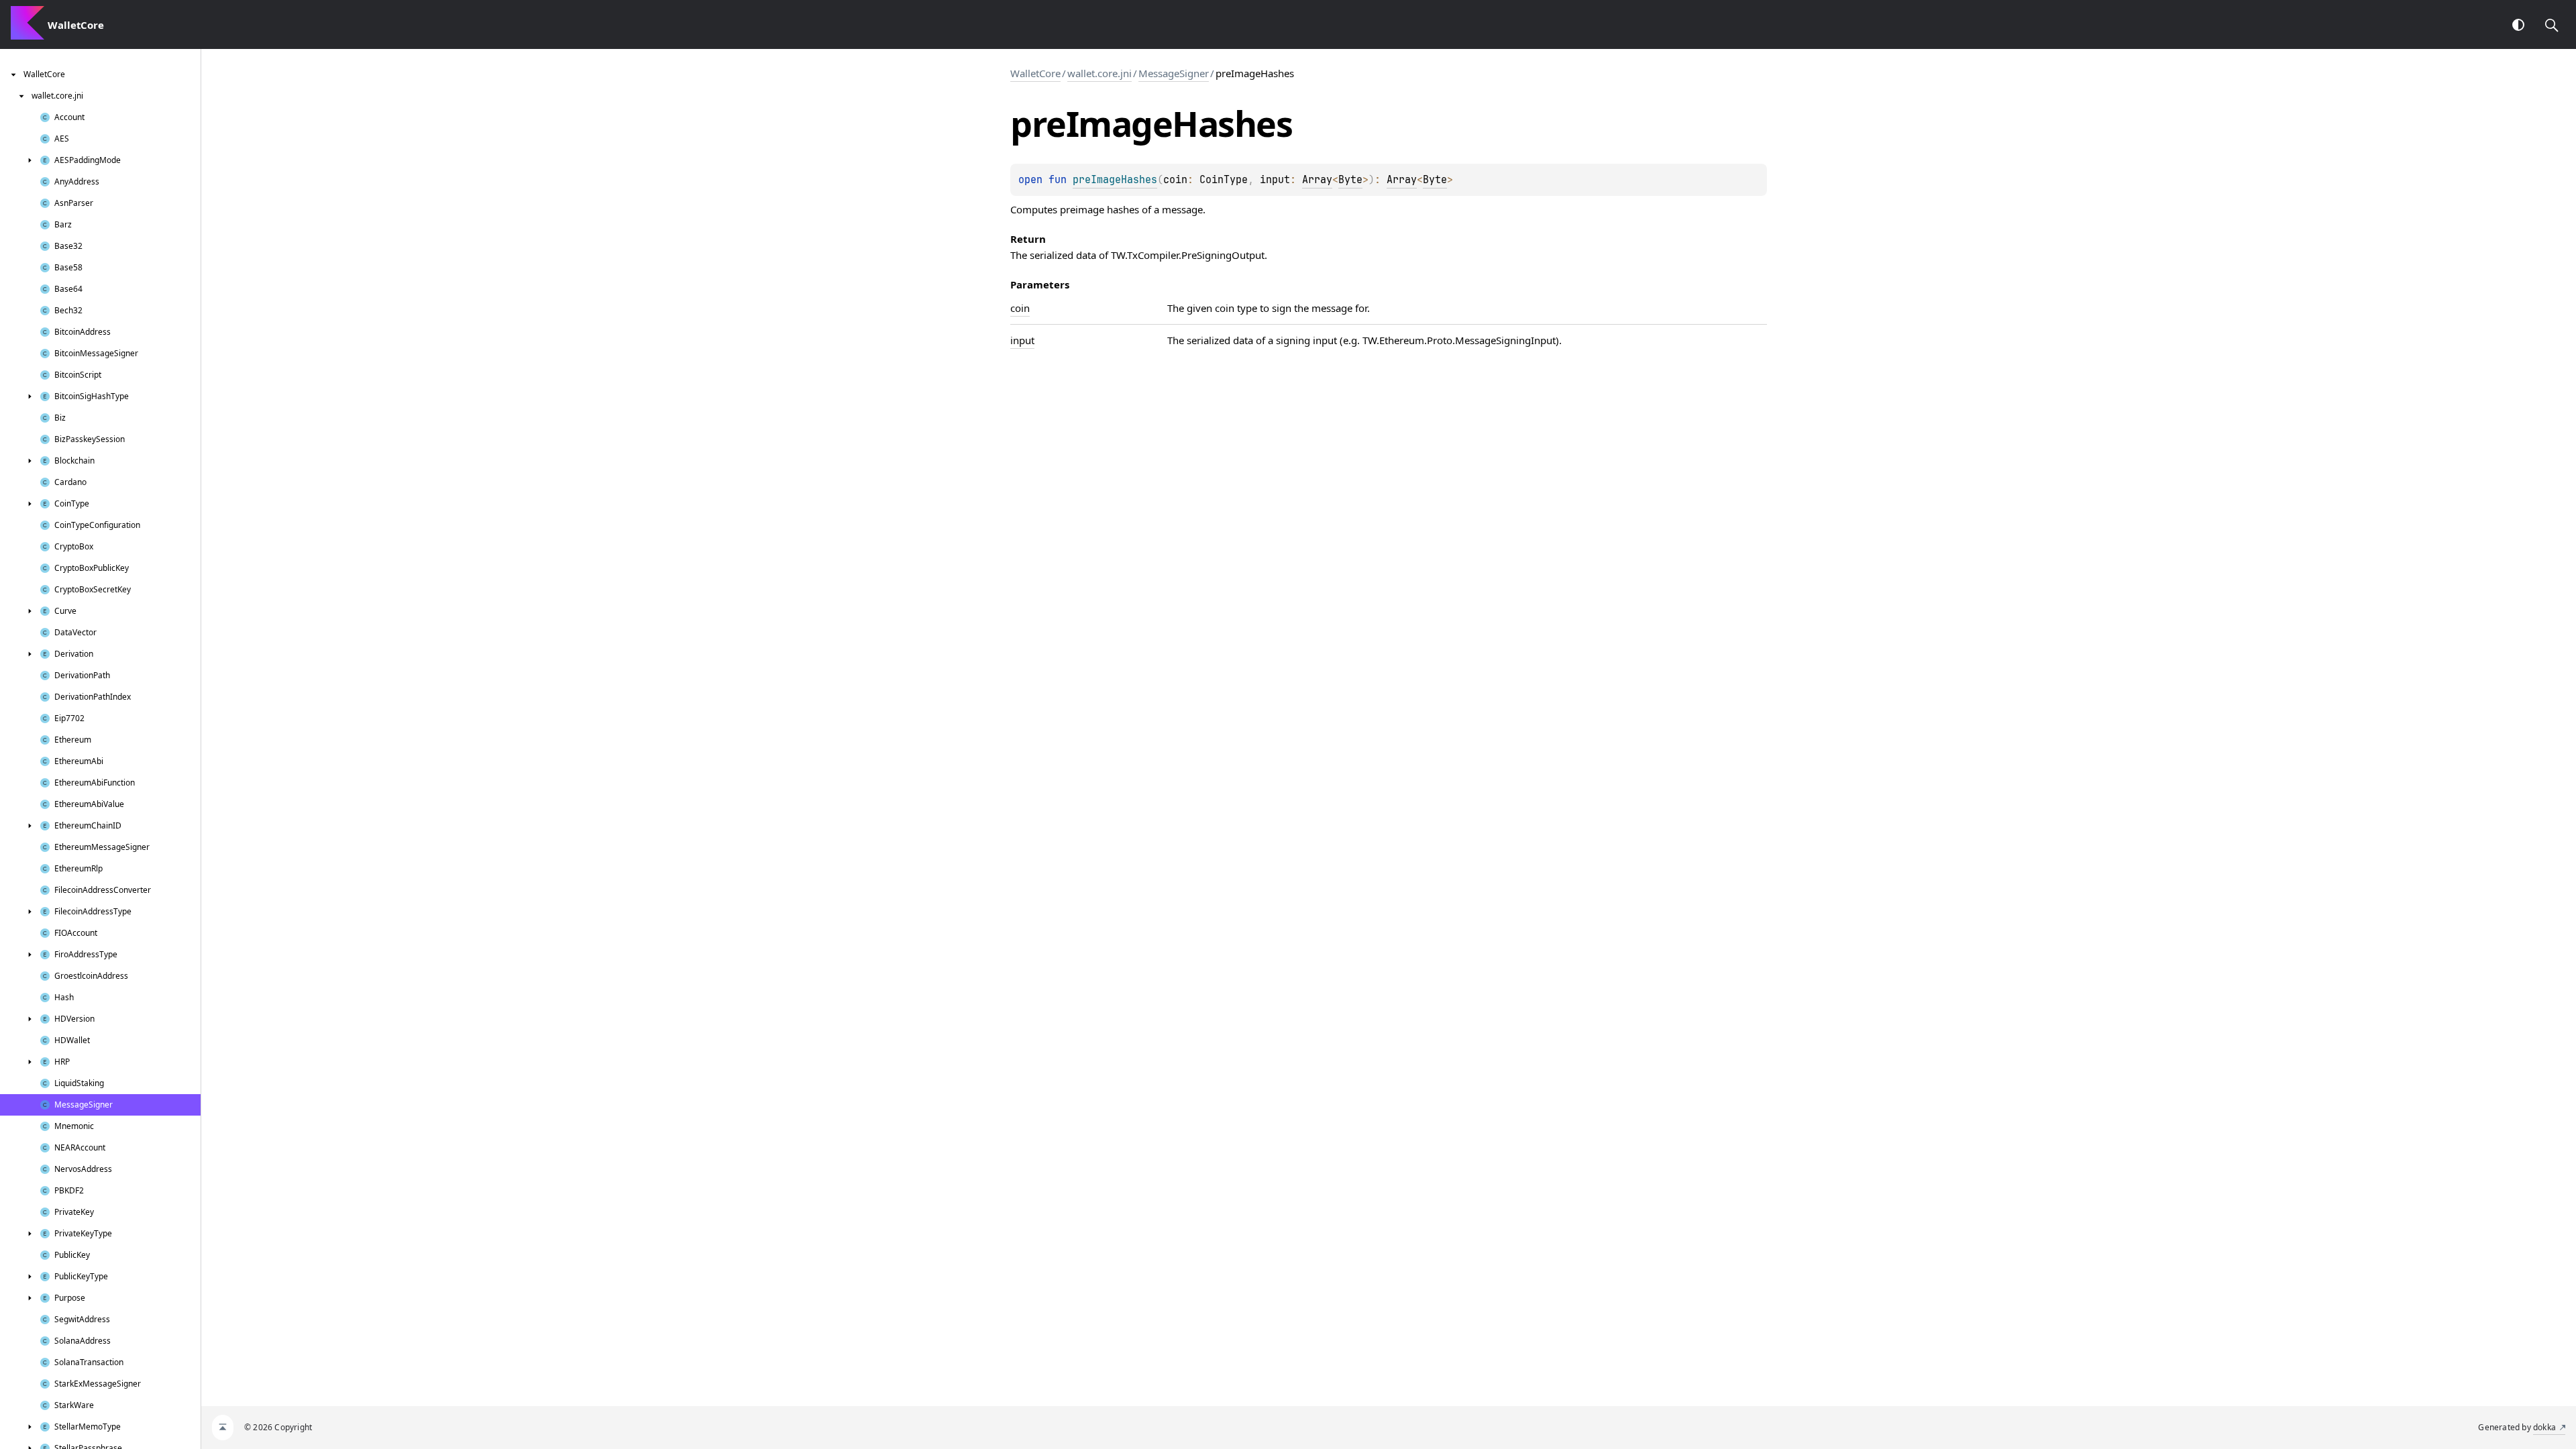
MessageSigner (1174, 73)
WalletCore (1035, 73)
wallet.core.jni (1099, 73)
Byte (1350, 180)
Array (1317, 180)
